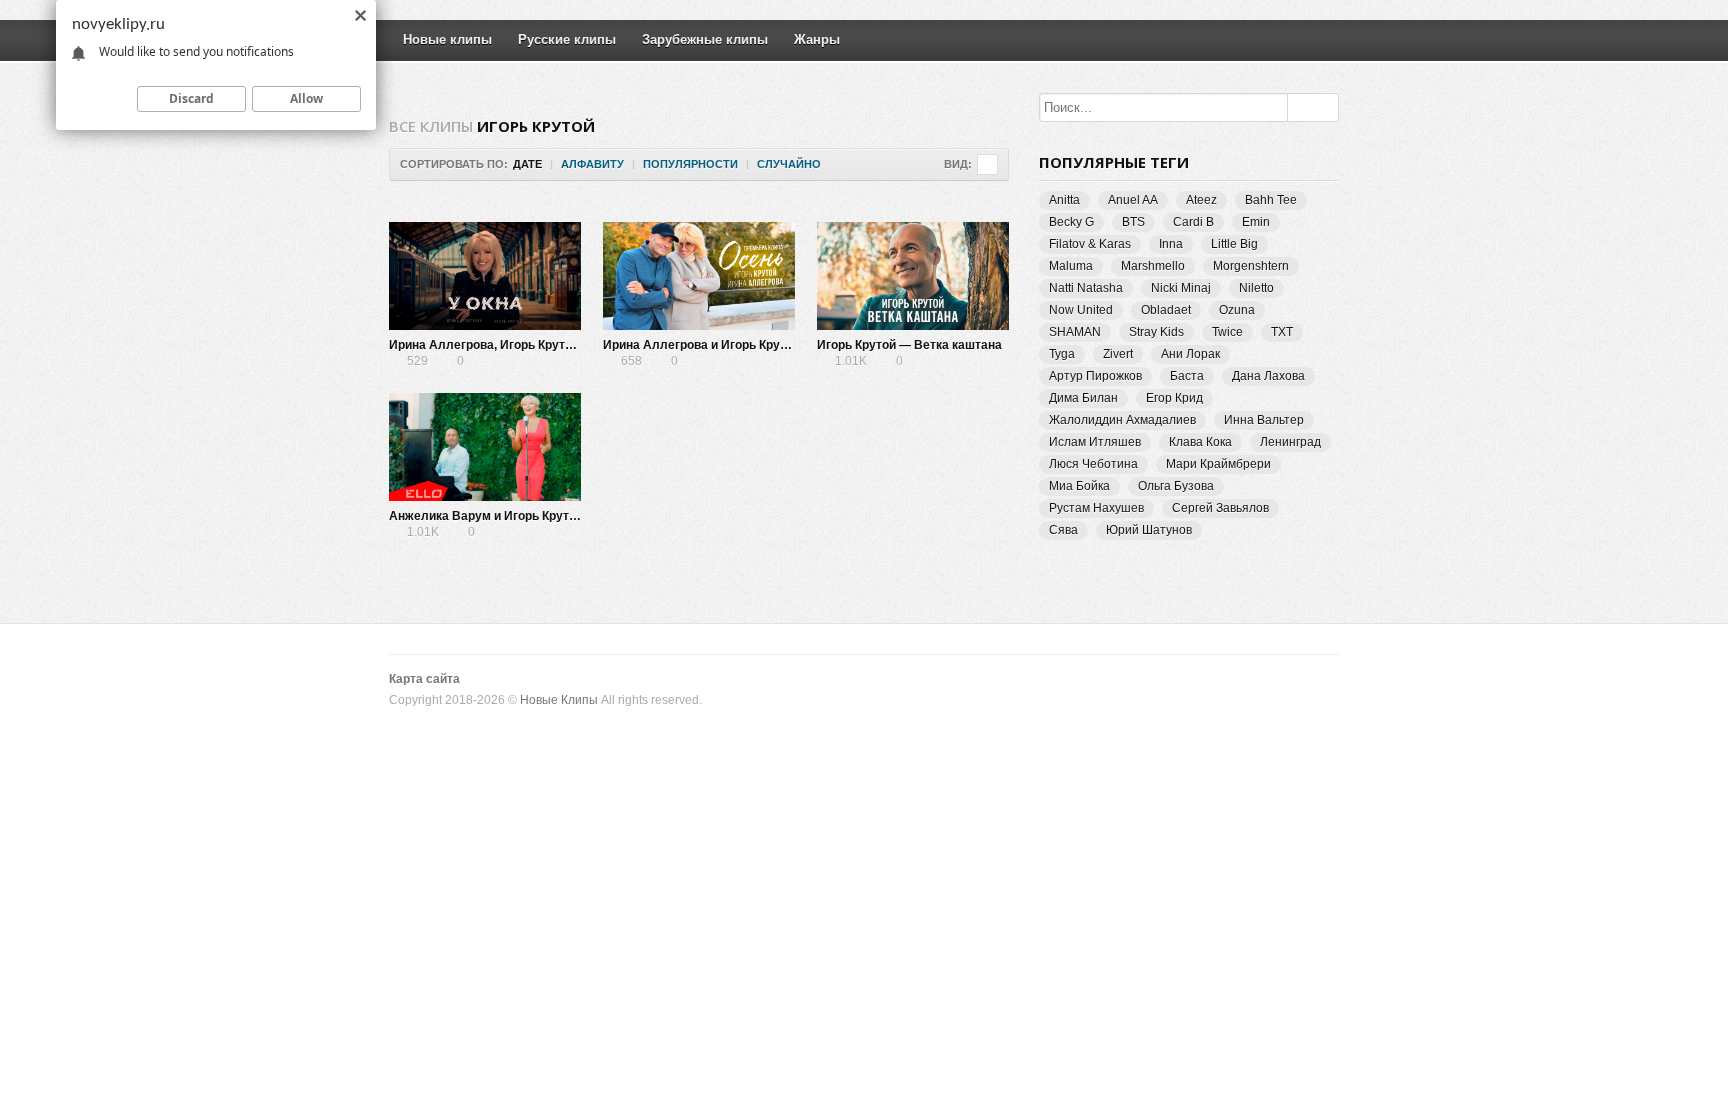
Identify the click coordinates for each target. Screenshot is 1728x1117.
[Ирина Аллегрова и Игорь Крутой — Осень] (699, 276)
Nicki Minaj (1181, 288)
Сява (1063, 530)
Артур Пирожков (1095, 376)
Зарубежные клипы (705, 39)
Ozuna (1237, 310)
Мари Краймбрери (1218, 464)
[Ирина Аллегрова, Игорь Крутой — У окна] (485, 276)
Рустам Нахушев (1096, 508)
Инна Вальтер (1264, 420)
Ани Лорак (1190, 354)
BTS (1133, 222)
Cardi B (1193, 222)
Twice (1227, 332)
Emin (1256, 222)
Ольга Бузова (1176, 486)
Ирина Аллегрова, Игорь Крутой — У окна (511, 345)
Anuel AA (1133, 200)
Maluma (1071, 266)
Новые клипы (447, 39)
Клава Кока (1200, 442)
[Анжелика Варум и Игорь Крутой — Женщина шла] (485, 447)
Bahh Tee (1271, 200)
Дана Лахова (1268, 376)
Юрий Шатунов (1149, 530)
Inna (1171, 244)
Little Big (1234, 244)
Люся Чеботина (1093, 464)
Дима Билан (1083, 398)
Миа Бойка (1079, 486)
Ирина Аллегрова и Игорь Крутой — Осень (729, 345)
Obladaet (1166, 310)
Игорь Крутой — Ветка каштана (909, 345)
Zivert (1118, 354)
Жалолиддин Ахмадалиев (1122, 420)
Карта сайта (424, 679)
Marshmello (1153, 266)
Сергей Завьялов (1220, 508)
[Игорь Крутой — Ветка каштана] (913, 276)
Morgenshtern (1251, 266)
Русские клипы (567, 39)
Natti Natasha (1086, 288)
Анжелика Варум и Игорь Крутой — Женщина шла (537, 516)
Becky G (1071, 222)
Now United (1081, 310)
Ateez (1201, 200)
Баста (1187, 376)
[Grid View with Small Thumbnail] (987, 164)
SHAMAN (1075, 332)
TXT (1282, 332)
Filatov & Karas (1090, 244)
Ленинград (1290, 442)
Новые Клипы (559, 700)
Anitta (1064, 200)
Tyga (1062, 354)
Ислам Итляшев (1095, 442)
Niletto (1256, 288)
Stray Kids (1156, 332)
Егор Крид (1174, 398)
